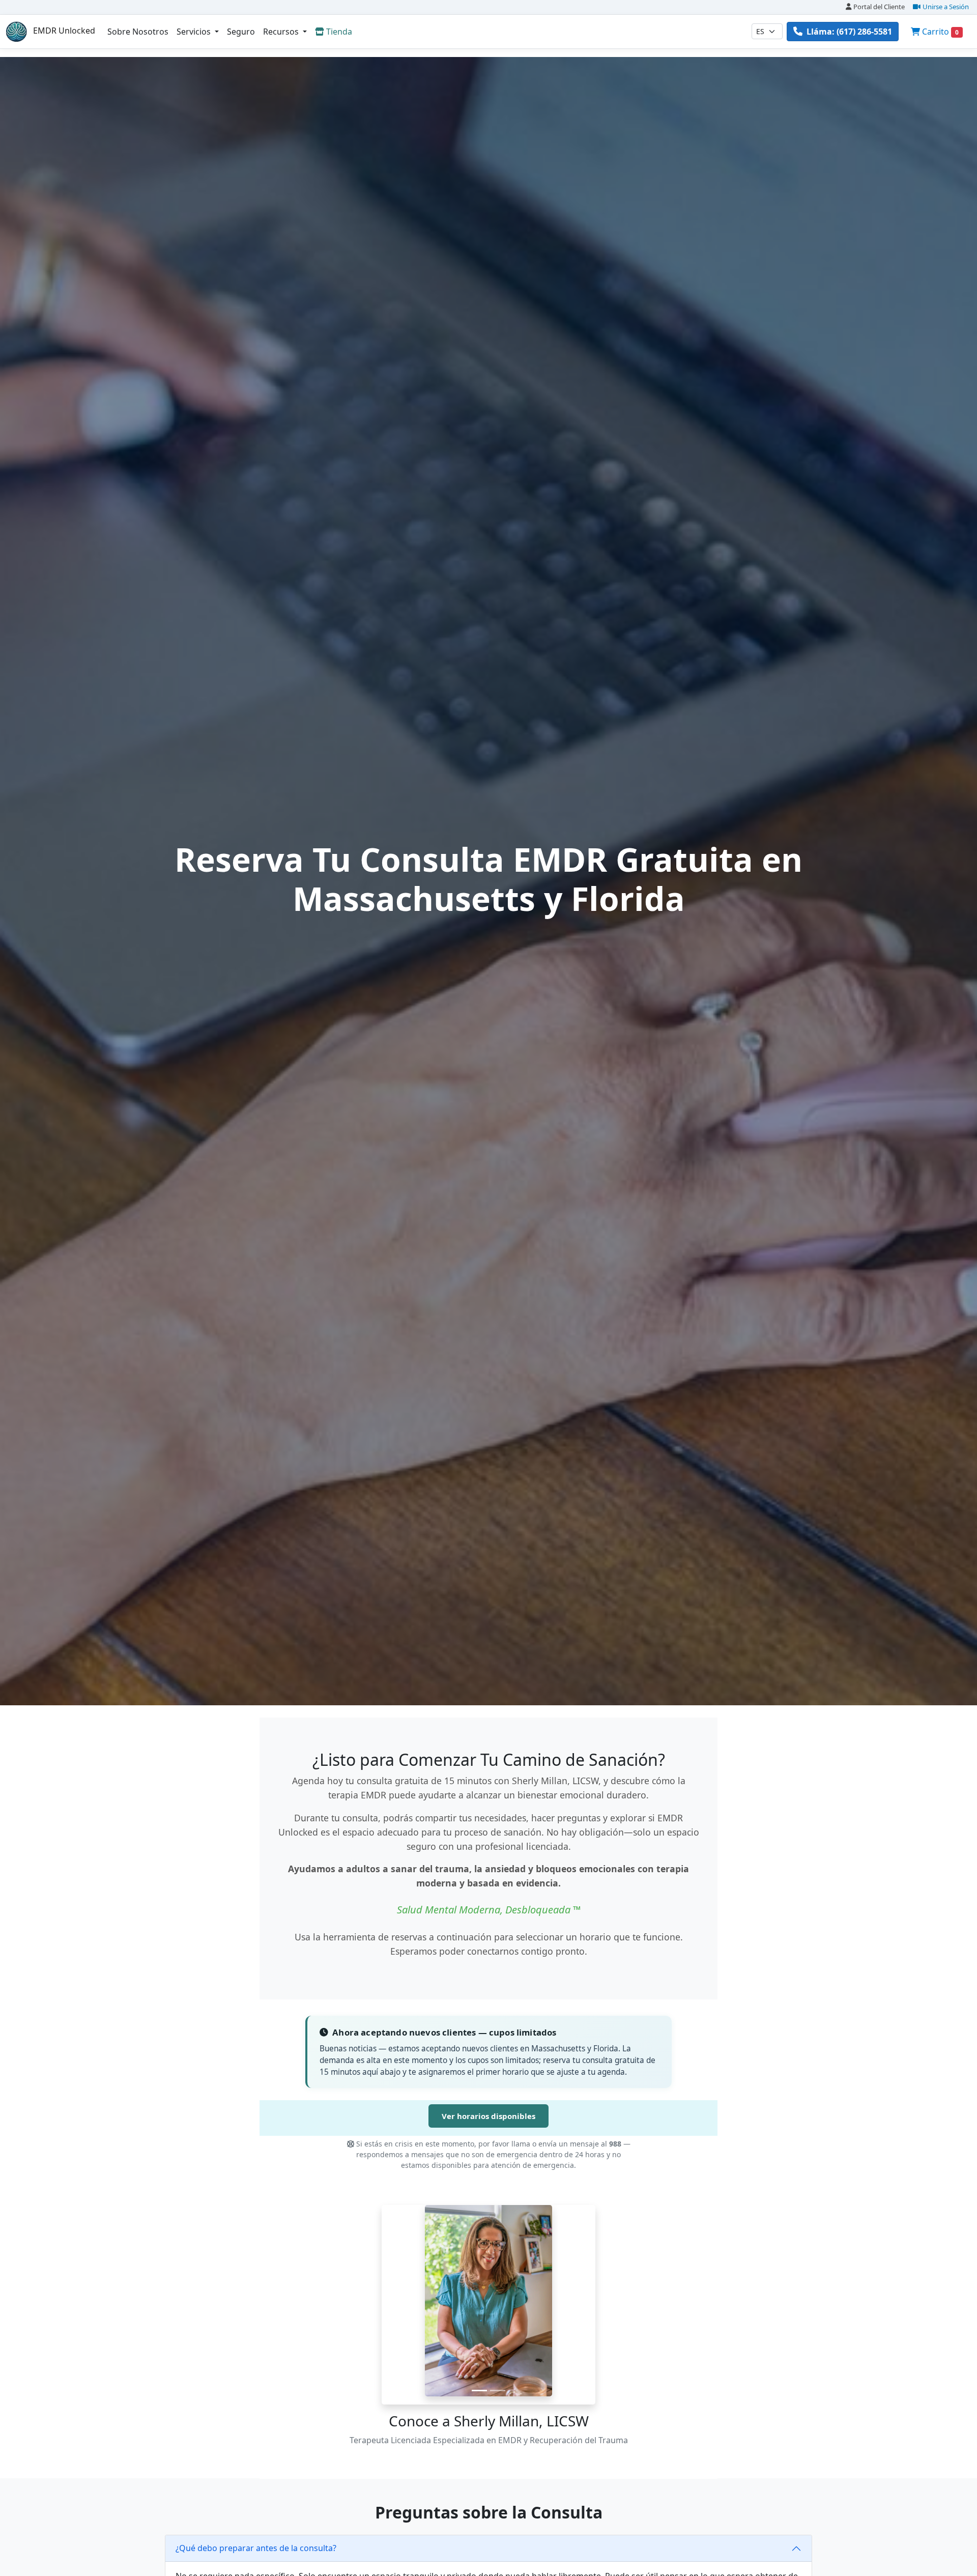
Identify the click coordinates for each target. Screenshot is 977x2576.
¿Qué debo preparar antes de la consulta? (256, 2548)
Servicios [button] (195, 32)
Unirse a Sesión (946, 7)
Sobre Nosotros (138, 32)
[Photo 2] (498, 2391)
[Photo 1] (479, 2391)
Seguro (241, 32)
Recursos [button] (282, 32)
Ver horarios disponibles (489, 2116)
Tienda (339, 32)
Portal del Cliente (879, 7)
